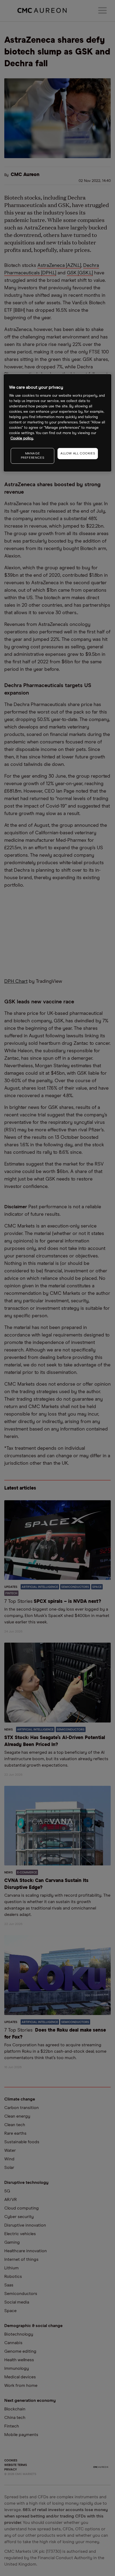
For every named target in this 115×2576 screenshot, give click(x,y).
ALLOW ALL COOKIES (78, 454)
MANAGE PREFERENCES (33, 456)
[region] (58, 423)
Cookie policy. (22, 439)
